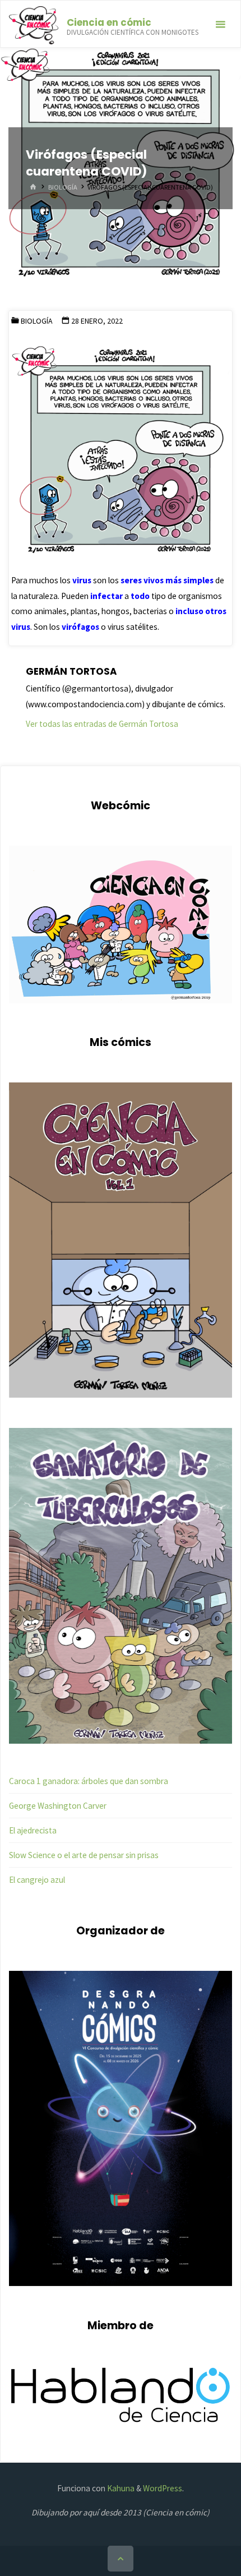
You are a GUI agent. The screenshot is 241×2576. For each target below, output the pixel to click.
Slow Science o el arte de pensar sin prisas (84, 1855)
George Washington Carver (58, 1806)
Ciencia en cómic (109, 22)
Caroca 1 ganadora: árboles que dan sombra (89, 1781)
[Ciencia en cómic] (33, 24)
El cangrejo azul (37, 1880)
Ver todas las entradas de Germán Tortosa (102, 724)
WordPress (163, 2488)
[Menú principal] (220, 24)
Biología (63, 187)
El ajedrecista (33, 1830)
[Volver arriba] (121, 2559)
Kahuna (120, 2488)
